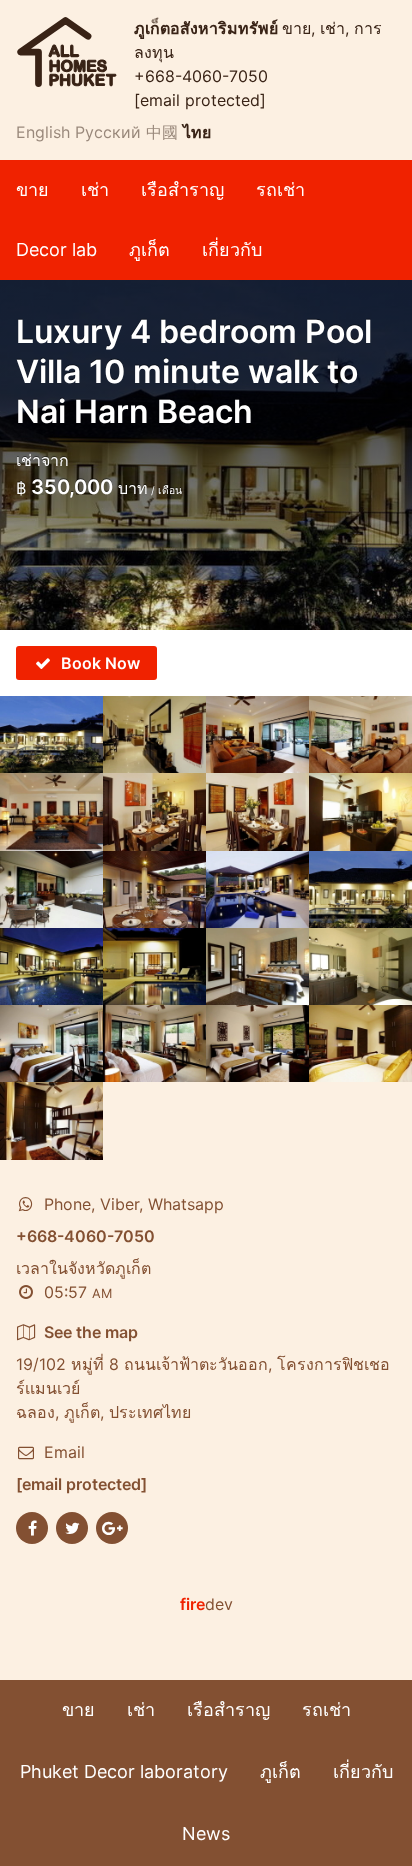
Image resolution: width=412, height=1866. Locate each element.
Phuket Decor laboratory (124, 1771)
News (206, 1833)
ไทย (197, 132)
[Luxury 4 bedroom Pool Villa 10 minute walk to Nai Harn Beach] (51, 734)
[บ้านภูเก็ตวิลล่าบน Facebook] (32, 1526)
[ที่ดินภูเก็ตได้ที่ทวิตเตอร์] (72, 1526)
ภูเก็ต (149, 249)
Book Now (100, 663)
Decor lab (56, 249)
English (43, 132)
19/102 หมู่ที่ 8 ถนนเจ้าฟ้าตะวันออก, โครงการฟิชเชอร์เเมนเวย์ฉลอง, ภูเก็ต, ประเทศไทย (203, 1372)
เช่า (95, 189)
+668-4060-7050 (201, 76)
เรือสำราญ (182, 189)
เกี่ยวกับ (232, 249)
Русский (108, 132)
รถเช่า (280, 189)
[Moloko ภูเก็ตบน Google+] (112, 1526)
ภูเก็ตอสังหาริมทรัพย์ (208, 28)
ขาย (32, 189)
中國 (162, 132)
